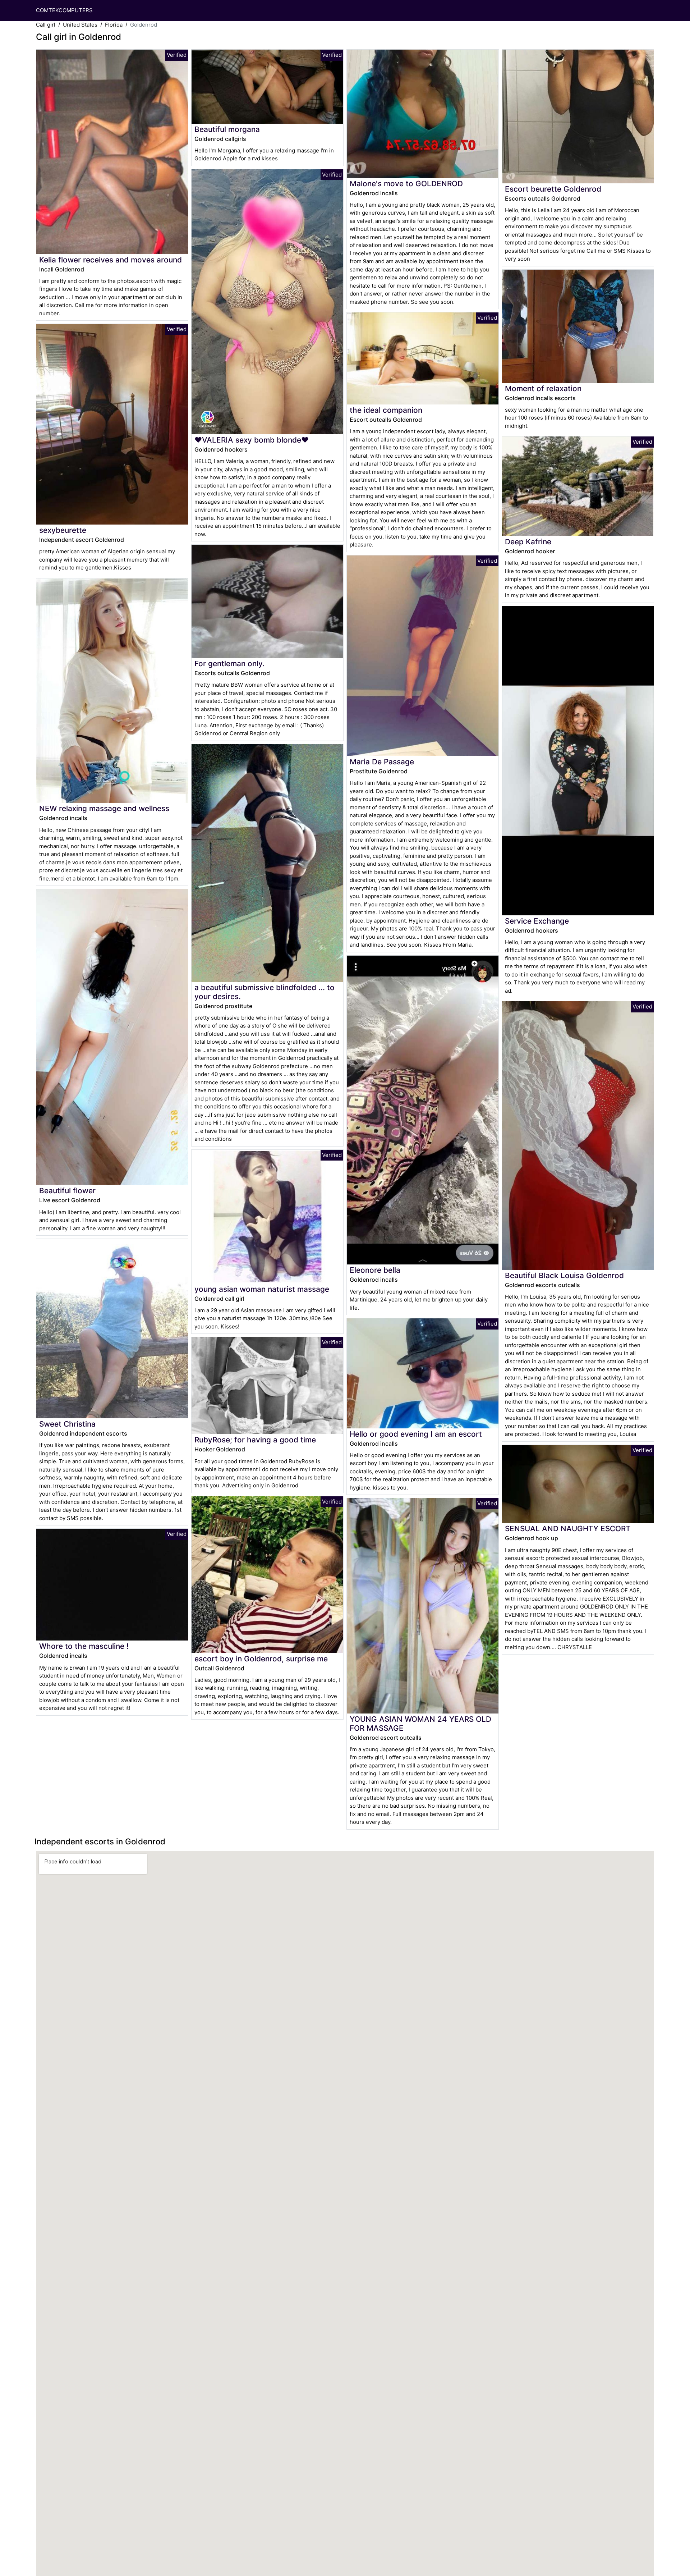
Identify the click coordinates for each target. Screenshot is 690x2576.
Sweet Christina (67, 1424)
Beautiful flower (67, 1191)
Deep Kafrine (528, 542)
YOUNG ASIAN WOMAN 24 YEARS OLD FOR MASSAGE (420, 1724)
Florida (114, 25)
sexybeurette (63, 530)
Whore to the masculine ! (84, 1646)
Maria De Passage (382, 762)
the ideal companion (386, 410)
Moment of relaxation (543, 388)
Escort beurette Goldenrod (553, 189)
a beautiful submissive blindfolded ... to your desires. (264, 992)
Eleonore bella (375, 1270)
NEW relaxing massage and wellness (104, 808)
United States (80, 25)
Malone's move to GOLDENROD (406, 184)
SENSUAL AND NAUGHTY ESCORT (568, 1529)
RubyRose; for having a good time (255, 1440)
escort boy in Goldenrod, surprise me (261, 1659)
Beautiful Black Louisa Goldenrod (564, 1275)
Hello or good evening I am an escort (416, 1434)
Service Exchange (537, 921)
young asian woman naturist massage (262, 1289)
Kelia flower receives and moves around (111, 260)
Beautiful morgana (227, 129)
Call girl (46, 25)
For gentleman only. (229, 664)
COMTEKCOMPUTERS (64, 10)
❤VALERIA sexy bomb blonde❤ (252, 440)
